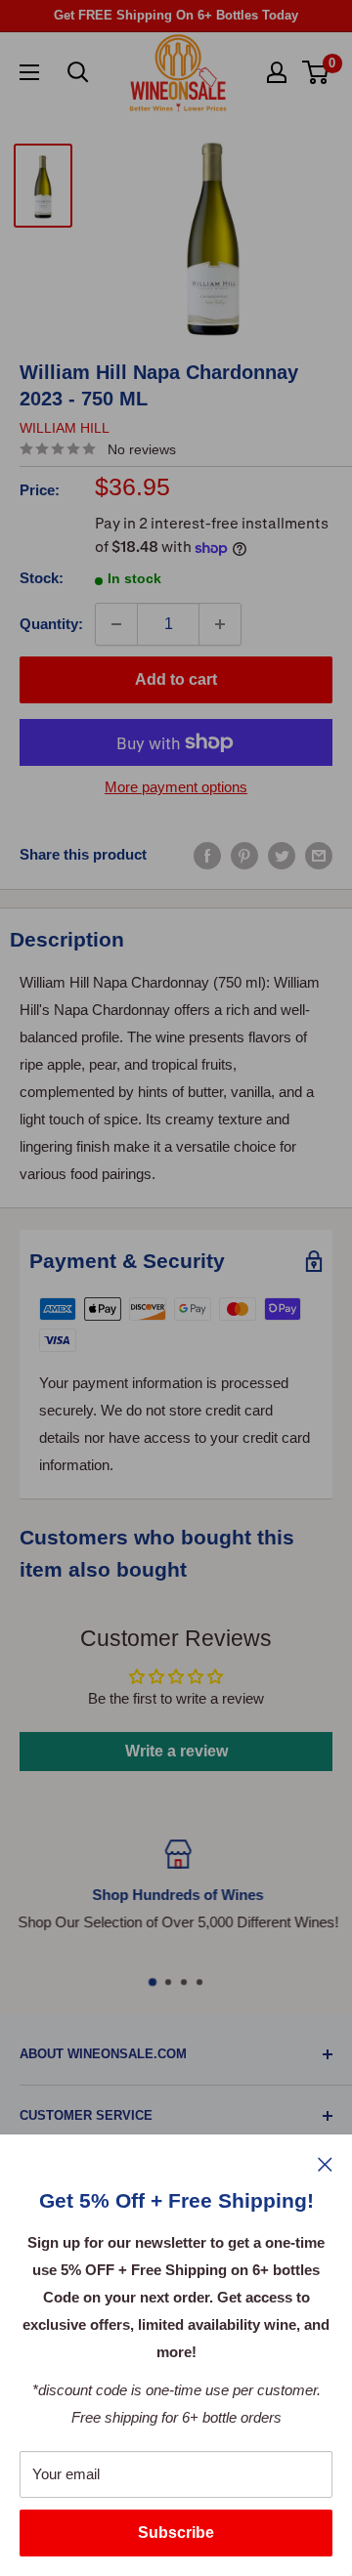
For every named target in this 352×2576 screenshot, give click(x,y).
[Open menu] (29, 72)
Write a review (176, 1751)
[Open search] (78, 72)
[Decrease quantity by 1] (116, 624)
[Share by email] (319, 855)
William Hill (65, 428)
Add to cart (176, 679)
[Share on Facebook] (207, 855)
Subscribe (176, 2533)
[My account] (277, 72)
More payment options (176, 787)
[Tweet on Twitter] (282, 855)
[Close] (325, 2164)
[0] (316, 72)
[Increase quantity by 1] (220, 624)
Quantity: (51, 624)
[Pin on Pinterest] (244, 855)
